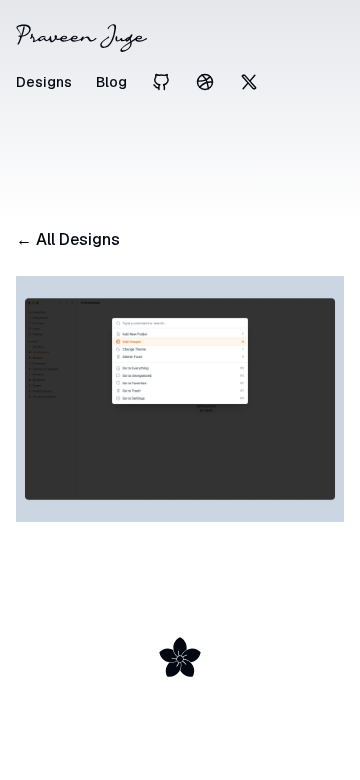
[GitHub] (161, 82)
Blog (111, 82)
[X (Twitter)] (249, 82)
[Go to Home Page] (180, 38)
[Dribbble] (205, 82)
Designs (44, 82)
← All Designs (68, 239)
